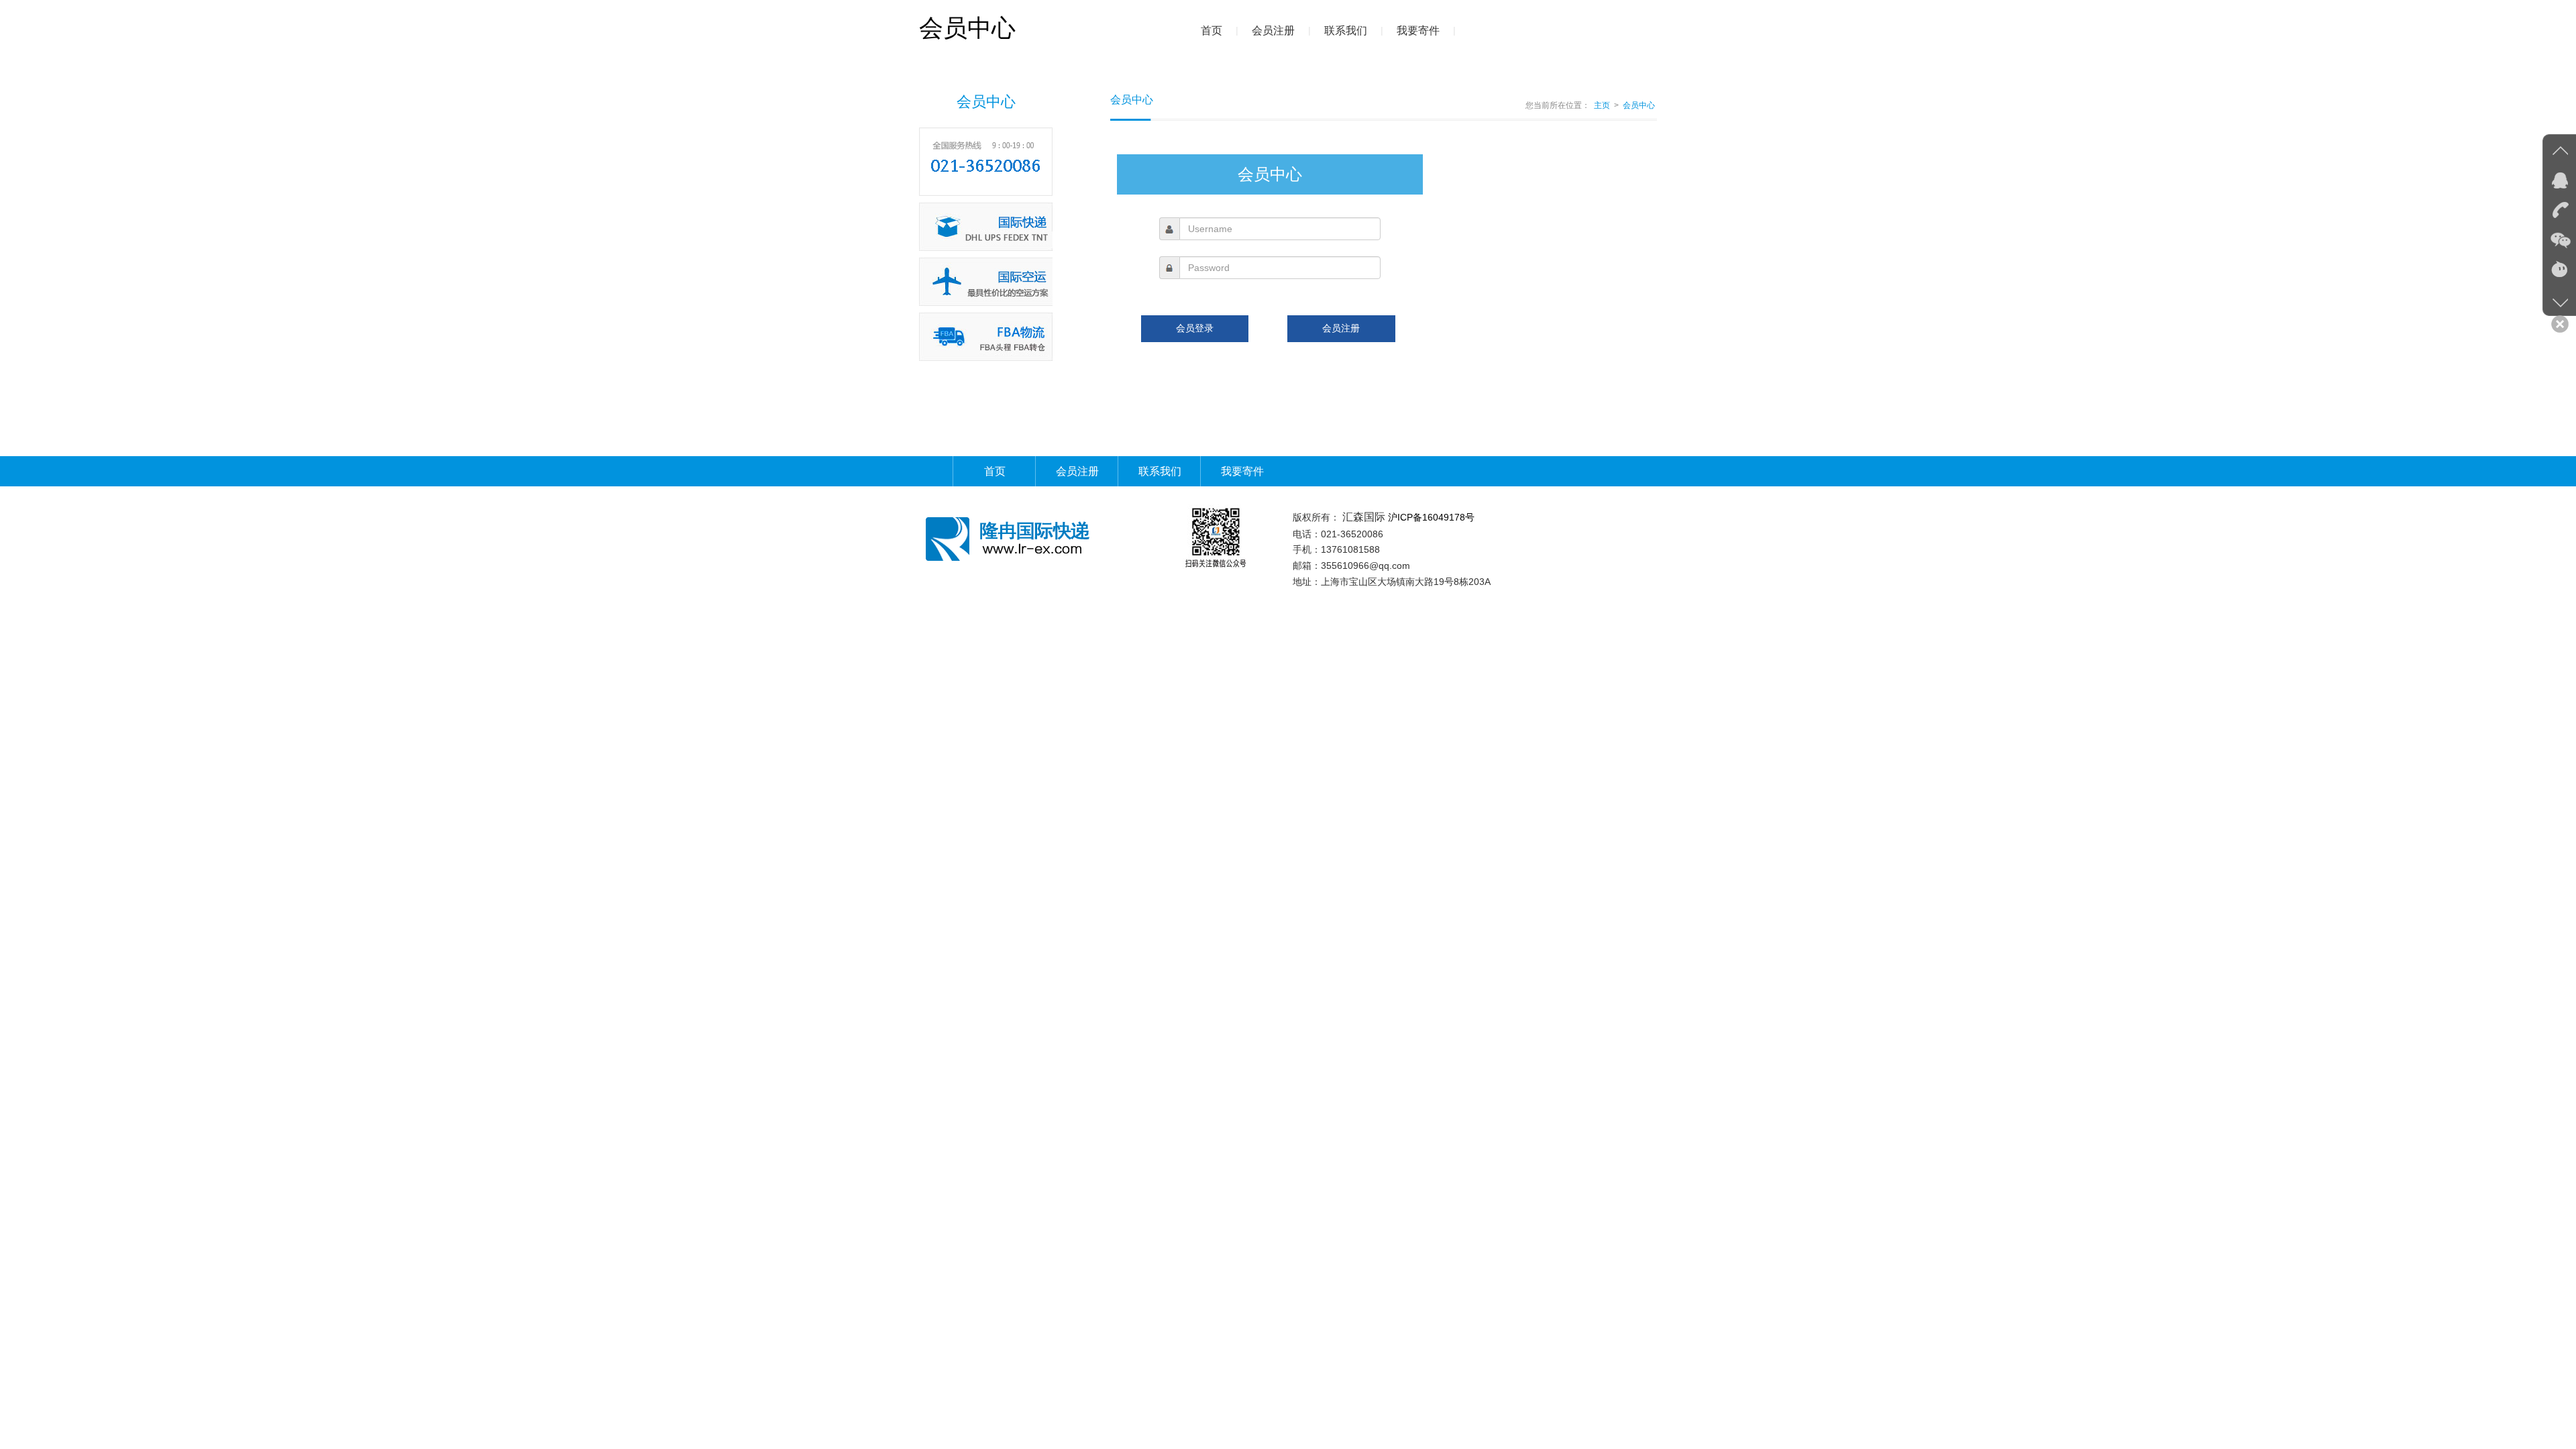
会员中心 (1639, 105)
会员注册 (1273, 31)
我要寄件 (1418, 31)
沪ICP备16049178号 (1431, 517)
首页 (1212, 31)
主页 (1602, 105)
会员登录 (1195, 328)
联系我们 (1346, 31)
